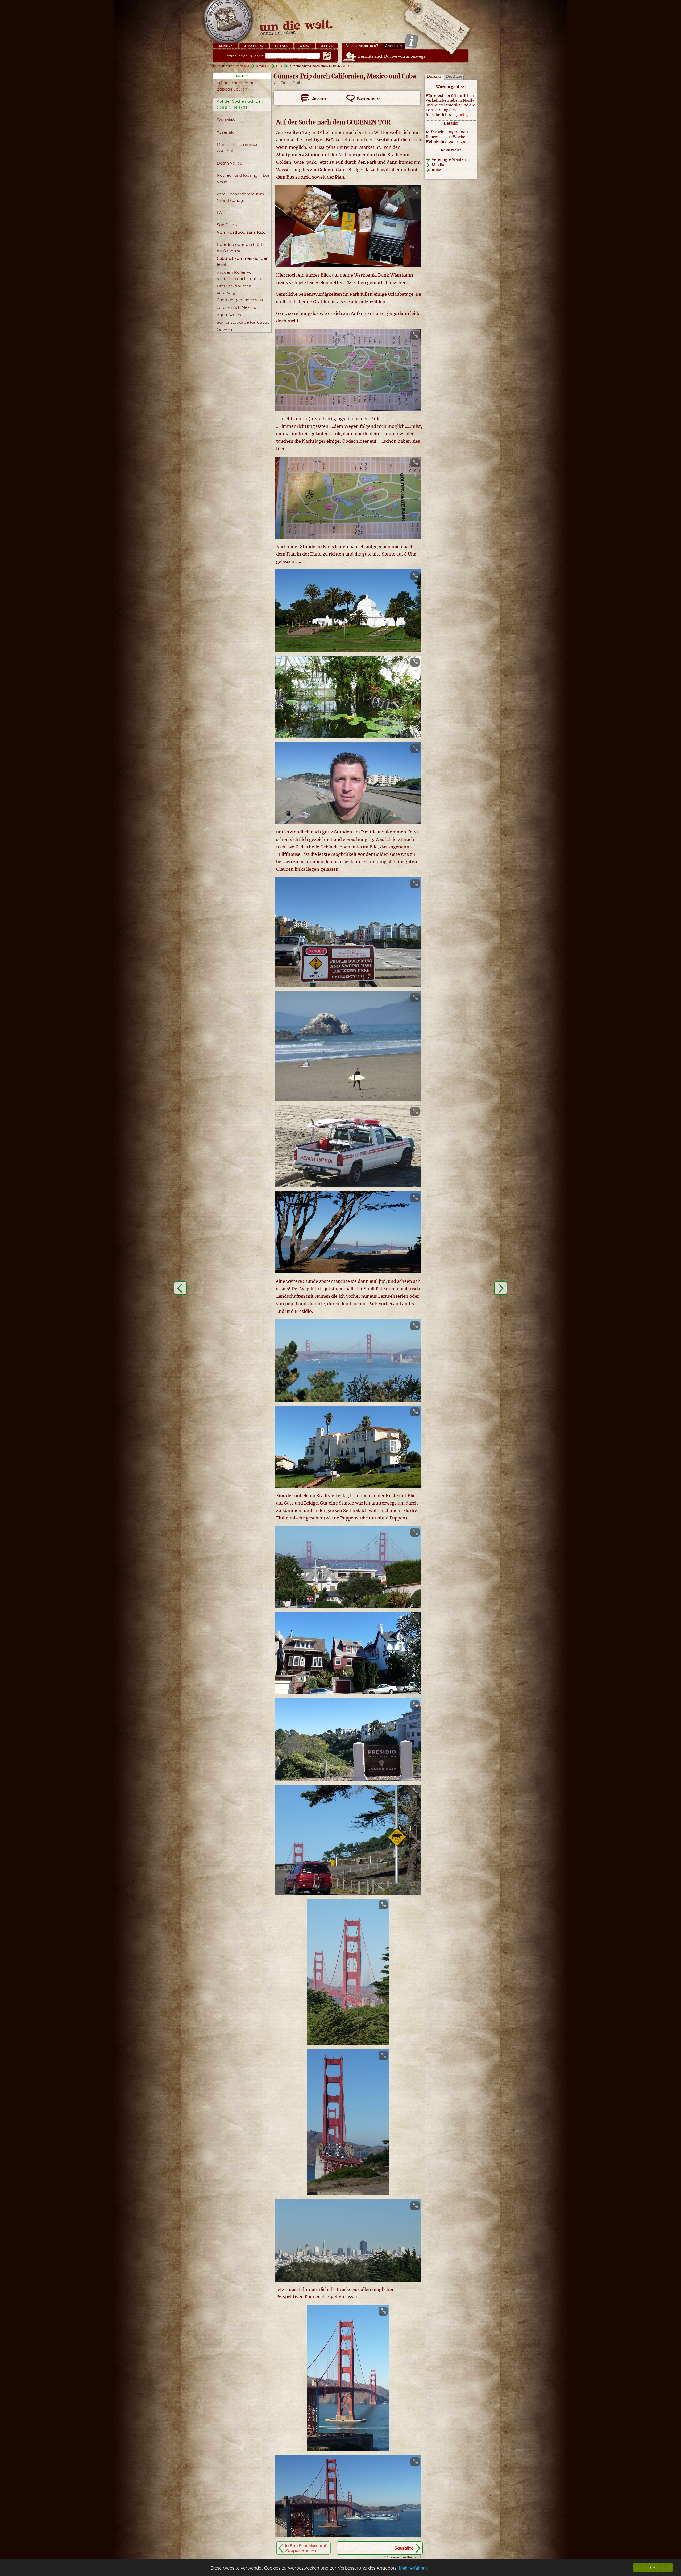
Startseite (242, 66)
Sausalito (226, 120)
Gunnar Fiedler (292, 83)
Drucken (319, 98)
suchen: (244, 56)
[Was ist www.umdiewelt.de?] (411, 41)
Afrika (327, 46)
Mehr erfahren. (413, 2568)
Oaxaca (225, 330)
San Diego (227, 225)
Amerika (225, 46)
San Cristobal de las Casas (243, 322)
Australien (254, 46)
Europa (281, 46)
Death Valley (230, 163)
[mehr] (462, 115)
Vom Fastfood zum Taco (241, 232)
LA (219, 212)
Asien (305, 46)
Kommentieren (369, 98)
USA (279, 66)
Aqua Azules (229, 315)
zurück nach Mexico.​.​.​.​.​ (238, 307)
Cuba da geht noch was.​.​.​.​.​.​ (242, 300)
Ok (653, 2568)
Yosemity (226, 132)
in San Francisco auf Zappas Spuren (306, 2548)
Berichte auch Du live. (392, 56)
